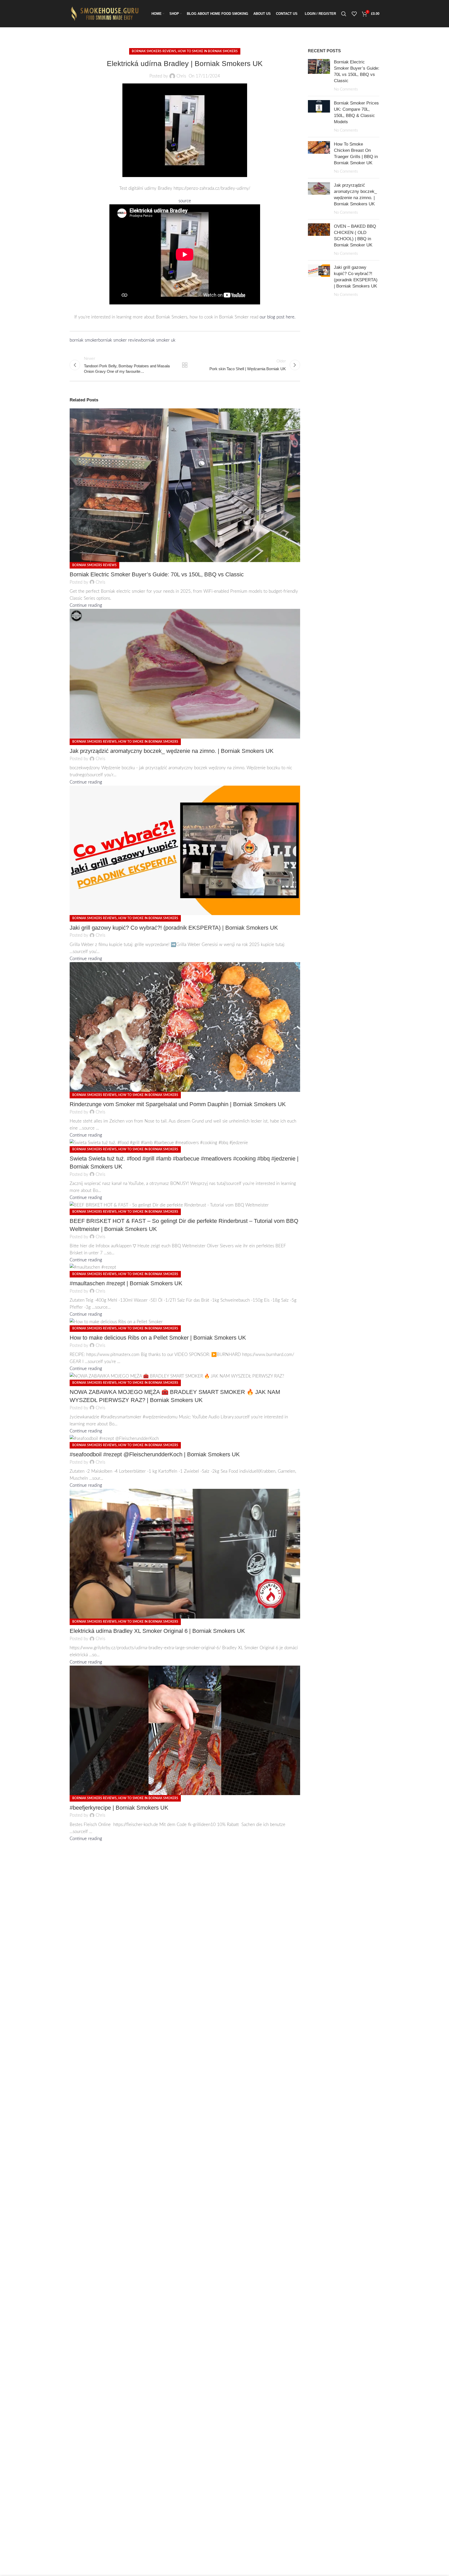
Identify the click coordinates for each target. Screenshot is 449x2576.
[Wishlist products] (354, 14)
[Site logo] (106, 13)
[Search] (344, 14)
